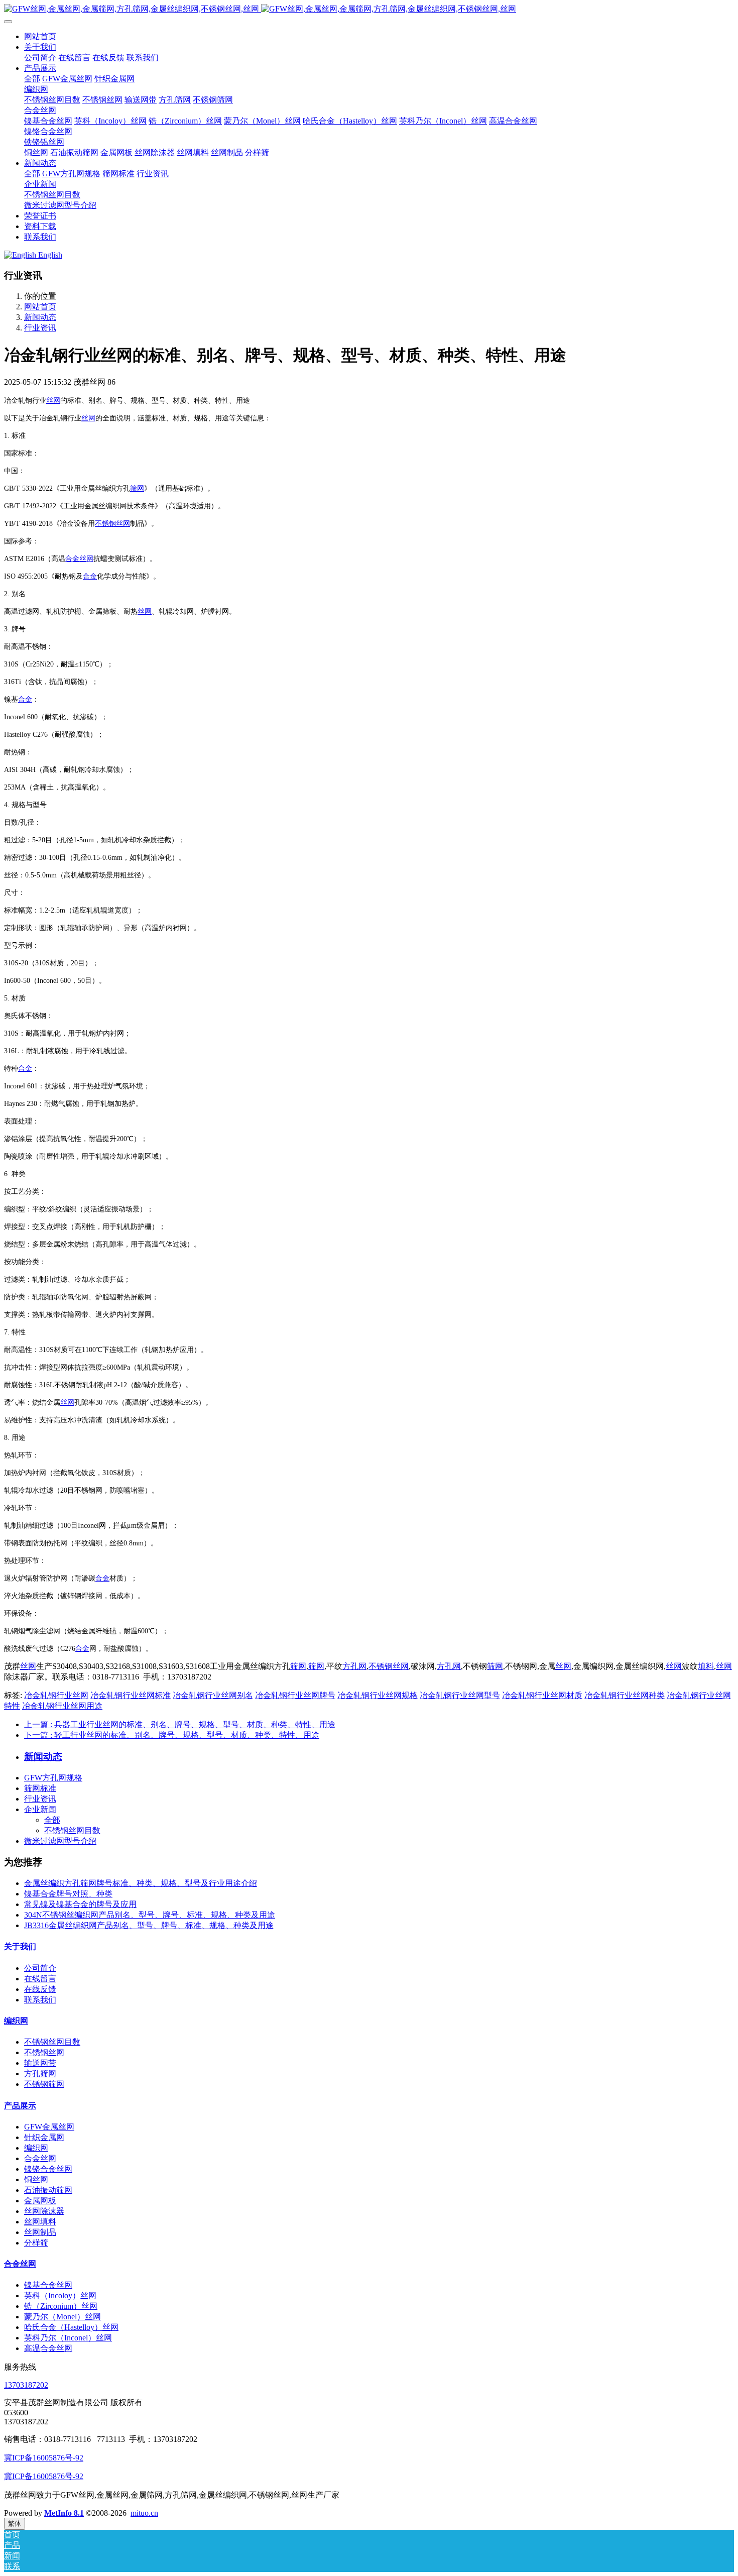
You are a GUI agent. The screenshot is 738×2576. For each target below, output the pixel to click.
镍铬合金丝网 (48, 2169)
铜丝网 (36, 2179)
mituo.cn (144, 2513)
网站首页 (40, 36)
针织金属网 (44, 2137)
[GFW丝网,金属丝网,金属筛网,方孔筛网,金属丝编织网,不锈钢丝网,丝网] (369, 9)
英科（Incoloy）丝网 (60, 2295)
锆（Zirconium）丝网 (61, 2306)
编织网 (16, 2021)
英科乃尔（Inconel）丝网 (68, 2338)
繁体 (15, 2524)
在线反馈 (40, 1989)
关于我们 (20, 1946)
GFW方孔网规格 (53, 1778)
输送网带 (40, 2063)
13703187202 (26, 2385)
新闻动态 (40, 317)
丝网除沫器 (44, 2211)
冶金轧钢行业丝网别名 (213, 1695)
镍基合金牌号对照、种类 (68, 1894)
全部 (32, 79)
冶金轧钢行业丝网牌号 (295, 1695)
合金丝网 (40, 2158)
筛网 (137, 488)
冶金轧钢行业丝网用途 (62, 1706)
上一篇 (180, 1724)
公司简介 (40, 1968)
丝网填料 (40, 2222)
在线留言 (40, 1979)
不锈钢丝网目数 (72, 1830)
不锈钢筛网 (44, 2084)
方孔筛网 (40, 2074)
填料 (706, 1666)
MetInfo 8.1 (64, 2513)
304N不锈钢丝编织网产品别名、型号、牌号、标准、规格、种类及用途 (150, 1915)
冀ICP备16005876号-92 (44, 2458)
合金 (72, 559)
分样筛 (36, 2243)
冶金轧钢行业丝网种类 (625, 1695)
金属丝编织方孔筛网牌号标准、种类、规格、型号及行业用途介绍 (141, 1883)
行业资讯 (40, 328)
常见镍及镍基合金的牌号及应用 (80, 1904)
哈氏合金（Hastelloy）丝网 (71, 2327)
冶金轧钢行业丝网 (56, 1695)
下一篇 (172, 1735)
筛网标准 (40, 1788)
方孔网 (354, 1666)
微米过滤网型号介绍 (60, 1841)
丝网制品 (40, 2232)
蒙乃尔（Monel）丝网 (63, 2317)
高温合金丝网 (48, 2348)
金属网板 (40, 2201)
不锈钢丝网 (112, 524)
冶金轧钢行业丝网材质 (542, 1695)
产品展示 (20, 2106)
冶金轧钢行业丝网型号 (460, 1695)
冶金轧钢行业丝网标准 (131, 1695)
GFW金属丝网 (49, 2127)
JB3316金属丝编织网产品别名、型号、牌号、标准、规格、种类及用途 (149, 1925)
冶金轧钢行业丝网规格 (378, 1695)
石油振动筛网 (48, 2190)
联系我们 (40, 2000)
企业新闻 (40, 1809)
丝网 (53, 401)
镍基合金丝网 (48, 2285)
